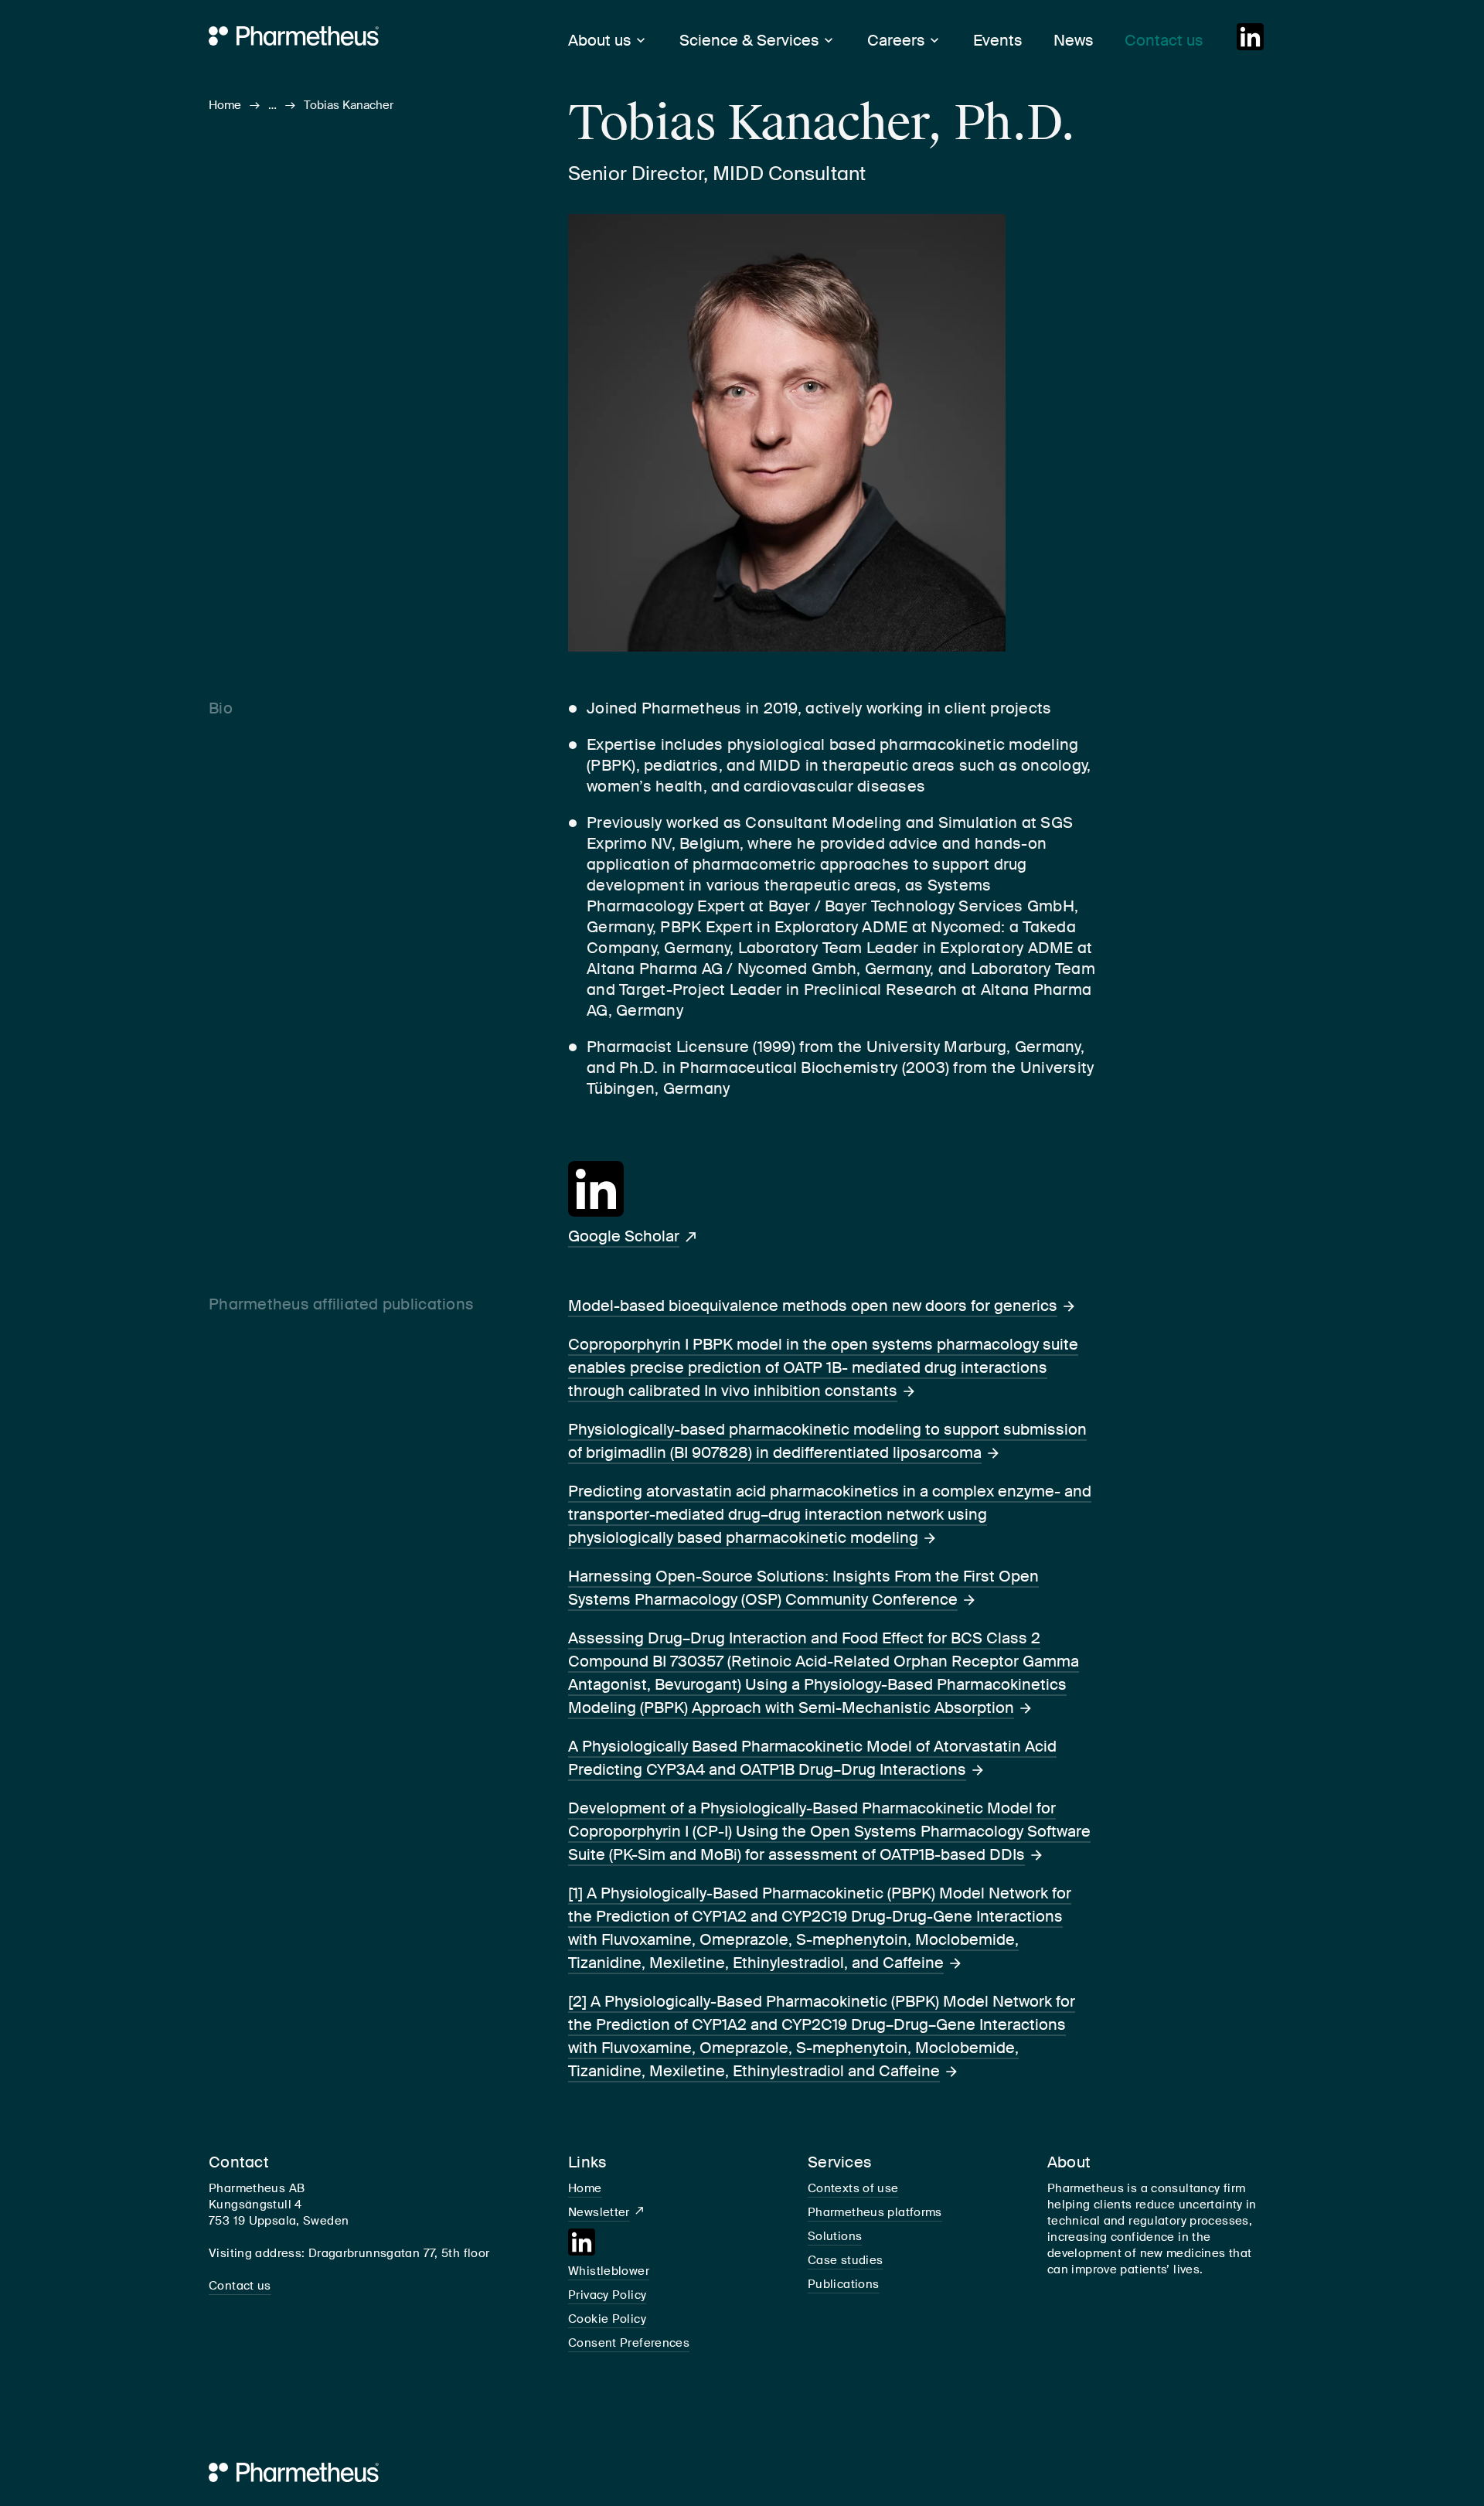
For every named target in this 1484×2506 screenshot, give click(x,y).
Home (225, 105)
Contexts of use (853, 2188)
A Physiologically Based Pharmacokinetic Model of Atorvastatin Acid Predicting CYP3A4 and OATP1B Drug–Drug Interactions (812, 1758)
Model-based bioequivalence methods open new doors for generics (813, 1306)
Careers (896, 40)
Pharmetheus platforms (875, 2212)
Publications (844, 2284)
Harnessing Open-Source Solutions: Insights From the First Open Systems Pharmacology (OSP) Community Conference (803, 1588)
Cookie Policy (607, 2319)
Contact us (1164, 40)
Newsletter (599, 2212)
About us (600, 40)
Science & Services (749, 40)
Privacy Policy (607, 2295)
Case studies (846, 2260)
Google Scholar (624, 1236)
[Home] (322, 35)
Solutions (835, 2236)
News (1074, 40)
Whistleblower (609, 2271)
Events (998, 40)
